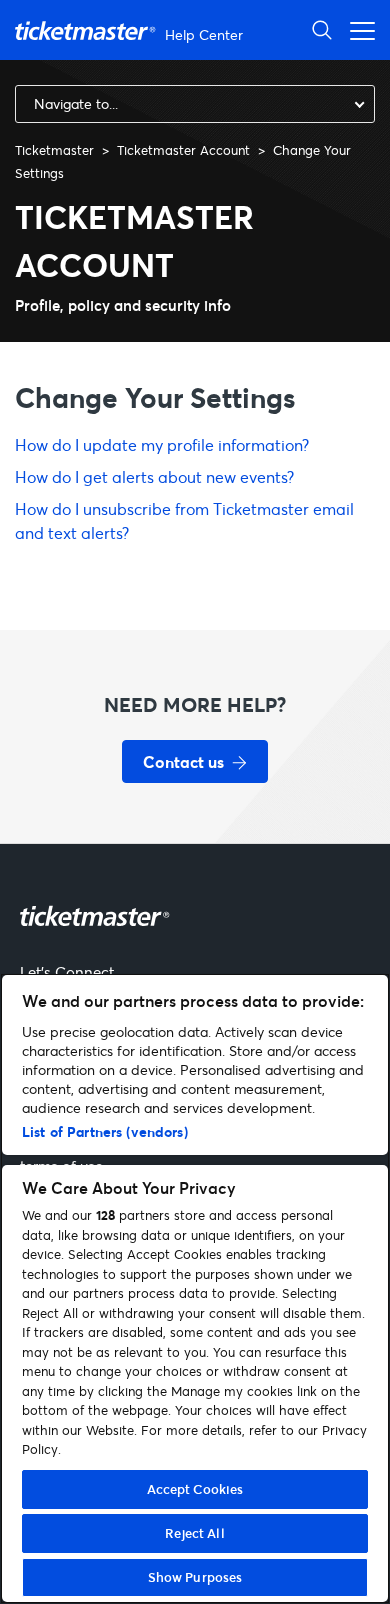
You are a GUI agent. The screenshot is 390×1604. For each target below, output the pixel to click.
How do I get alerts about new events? (154, 476)
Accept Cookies (195, 1489)
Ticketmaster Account (183, 150)
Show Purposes (195, 1577)
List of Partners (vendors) (105, 1131)
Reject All (194, 1533)
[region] (195, 1288)
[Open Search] (322, 29)
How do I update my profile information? (162, 444)
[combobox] (195, 104)
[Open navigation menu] (357, 29)
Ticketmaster (54, 150)
